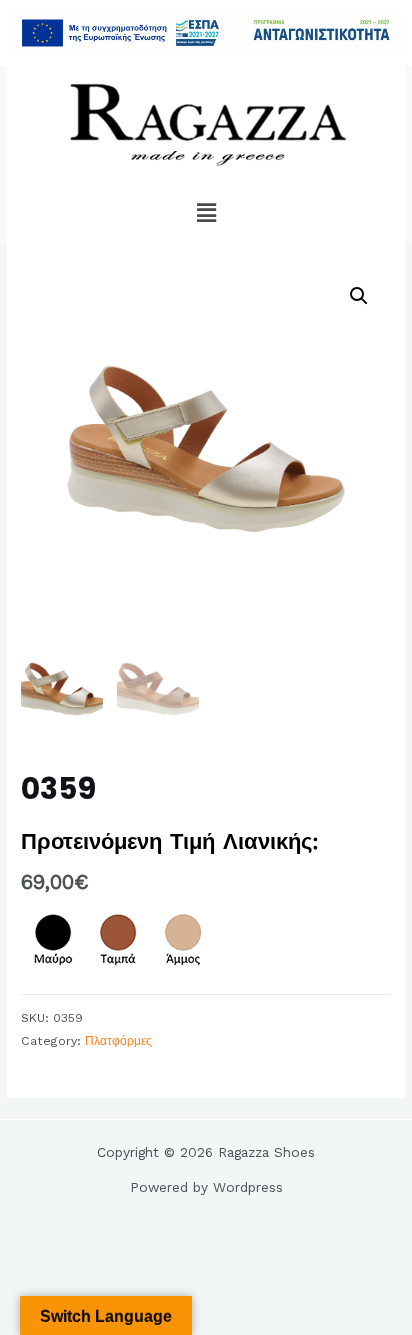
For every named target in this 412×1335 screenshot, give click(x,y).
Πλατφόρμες (118, 1041)
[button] (206, 213)
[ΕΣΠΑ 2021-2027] (206, 33)
